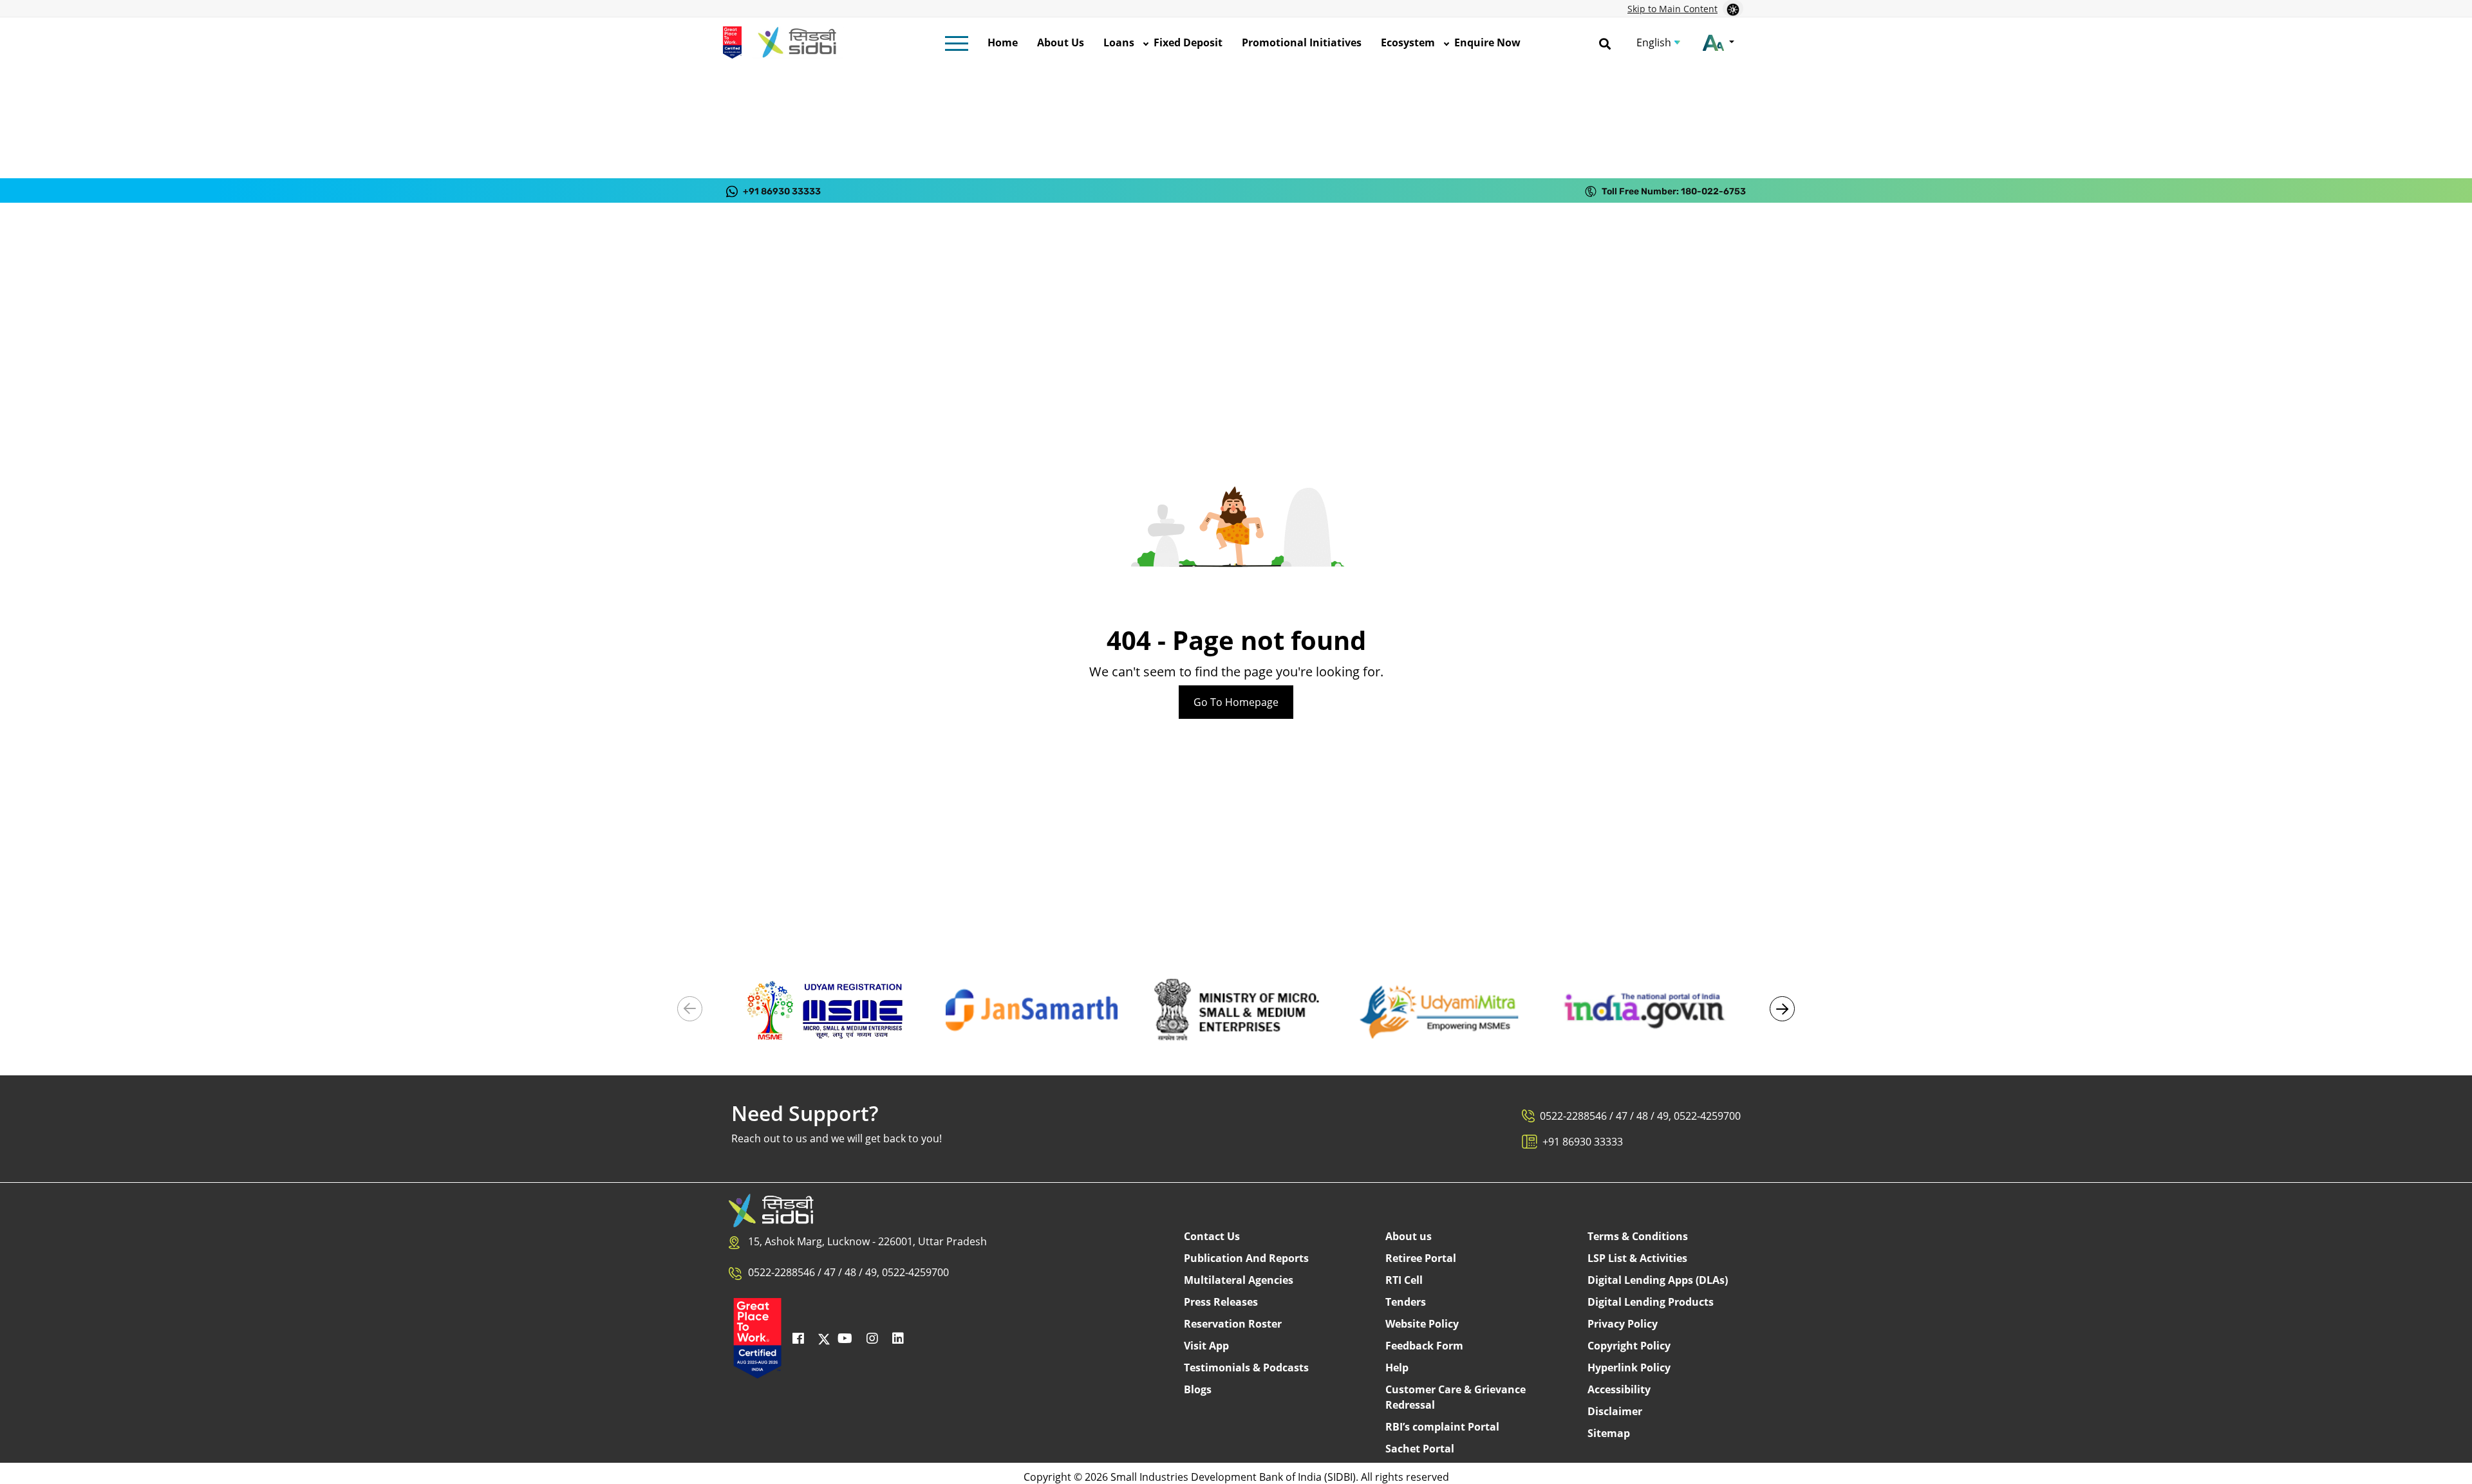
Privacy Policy (1623, 1324)
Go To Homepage (1236, 702)
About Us (1061, 42)
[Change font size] (1718, 42)
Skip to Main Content (1672, 9)
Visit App (1206, 1346)
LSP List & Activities (1637, 1258)
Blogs (1198, 1389)
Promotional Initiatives (1302, 42)
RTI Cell (1404, 1280)
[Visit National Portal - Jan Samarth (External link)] (1032, 1009)
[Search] (1605, 42)
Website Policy (1422, 1324)
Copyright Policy (1629, 1346)
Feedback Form (1424, 1346)
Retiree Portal (1421, 1258)
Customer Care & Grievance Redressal (1456, 1397)
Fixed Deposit (1188, 42)
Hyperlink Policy (1629, 1368)
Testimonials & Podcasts (1246, 1368)
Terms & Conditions (1638, 1236)
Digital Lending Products (1651, 1302)
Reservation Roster (1233, 1324)
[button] (1782, 1009)
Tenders (1406, 1302)
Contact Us (1212, 1236)
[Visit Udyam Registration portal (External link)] (828, 1009)
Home (1003, 42)
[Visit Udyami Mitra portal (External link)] (1440, 1009)
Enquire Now (1487, 42)
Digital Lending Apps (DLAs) (1658, 1280)
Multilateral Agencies (1239, 1280)
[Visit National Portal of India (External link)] (1644, 1009)
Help (1397, 1368)
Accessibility (1619, 1389)
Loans (1119, 42)
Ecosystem (1408, 42)
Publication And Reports (1246, 1258)
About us (1409, 1236)
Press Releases (1221, 1302)
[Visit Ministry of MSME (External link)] (1236, 1009)
